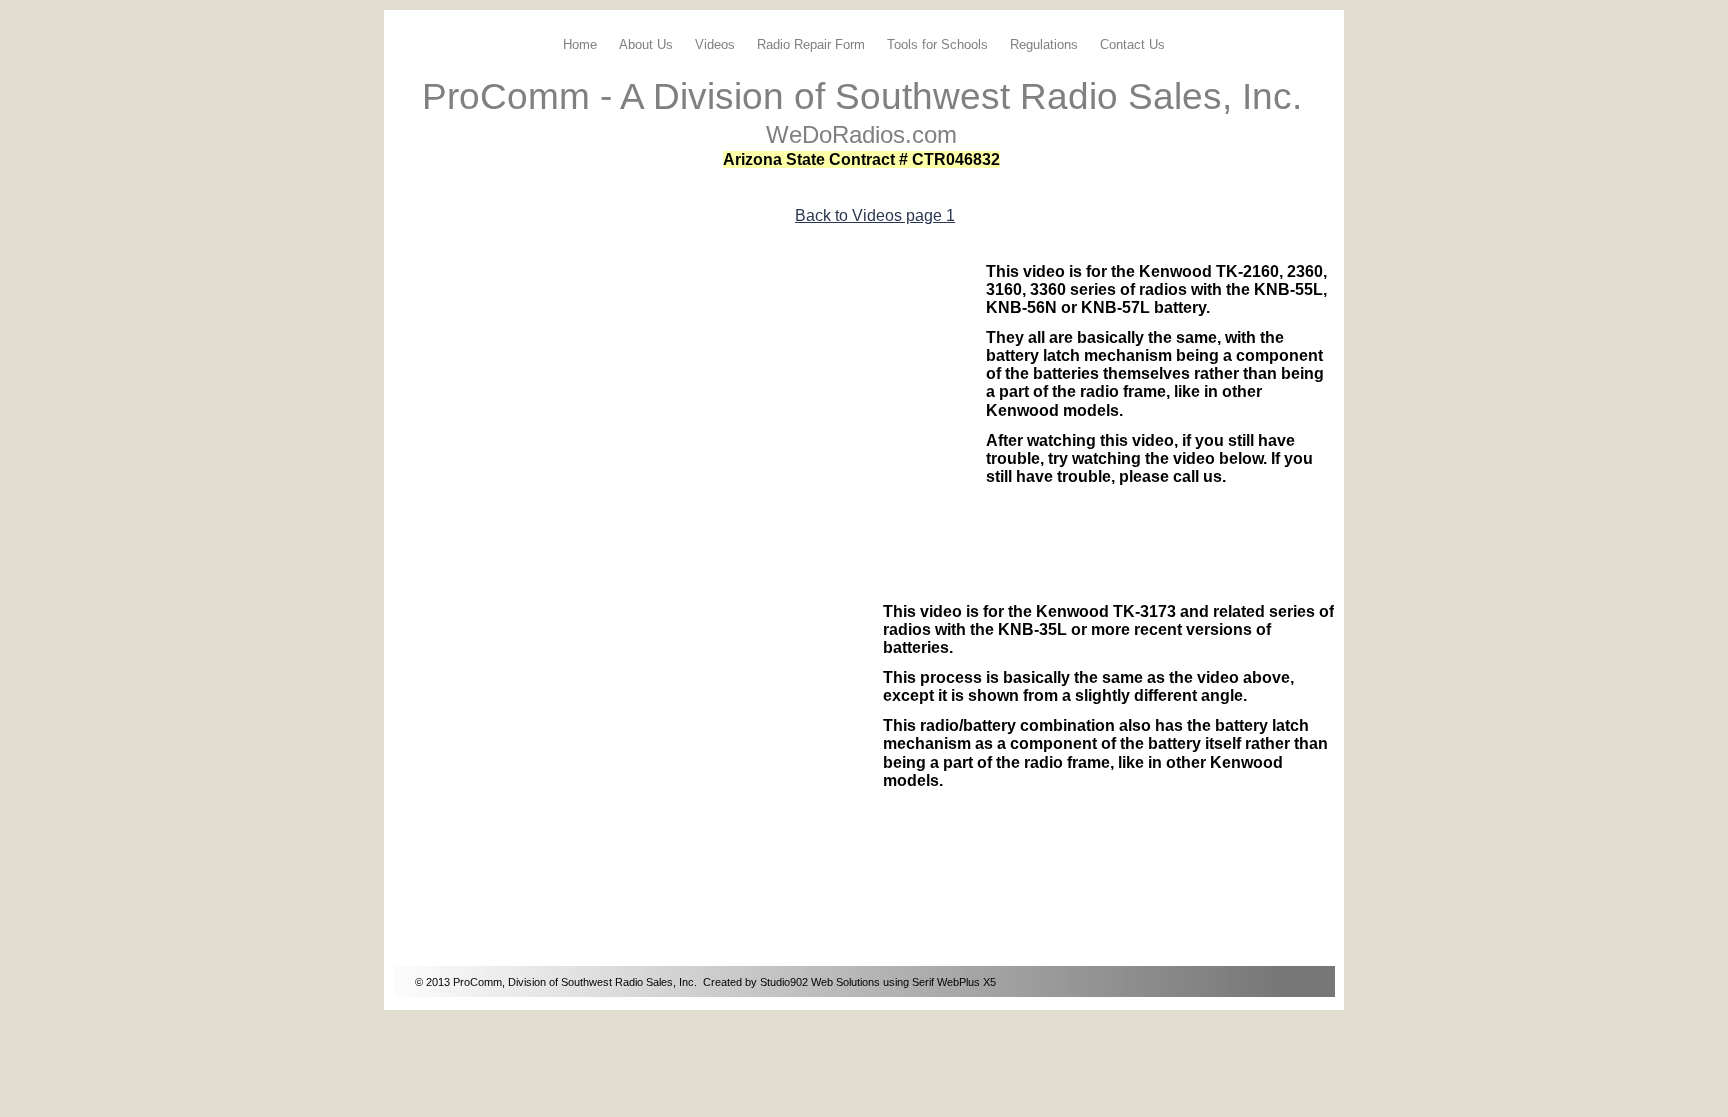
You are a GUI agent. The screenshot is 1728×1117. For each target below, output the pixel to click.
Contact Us (1132, 44)
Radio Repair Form (811, 44)
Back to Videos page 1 (875, 215)
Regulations (1044, 44)
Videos (715, 44)
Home (580, 44)
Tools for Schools (937, 44)
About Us (646, 44)
